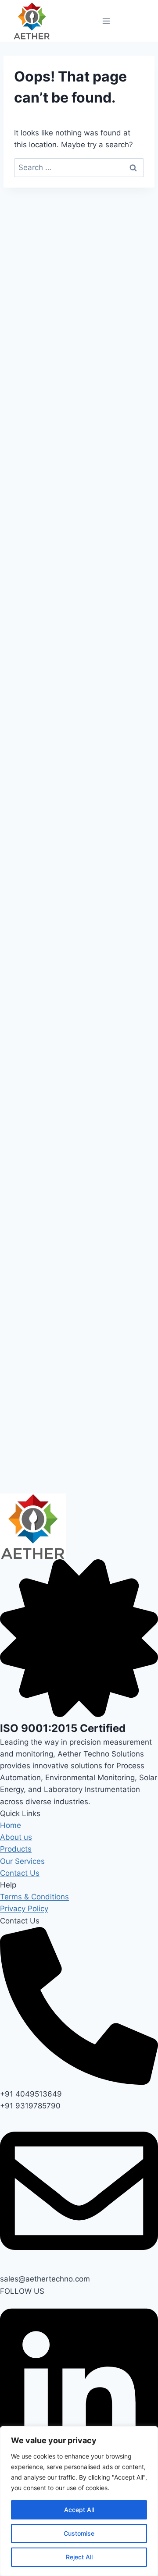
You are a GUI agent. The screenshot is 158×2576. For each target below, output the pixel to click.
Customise (79, 2533)
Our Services (22, 1861)
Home (11, 1825)
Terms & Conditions (34, 1897)
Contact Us (20, 1873)
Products (16, 1849)
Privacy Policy (24, 1909)
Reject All (79, 2557)
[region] (79, 2501)
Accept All (79, 2510)
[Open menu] (106, 21)
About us (16, 1837)
